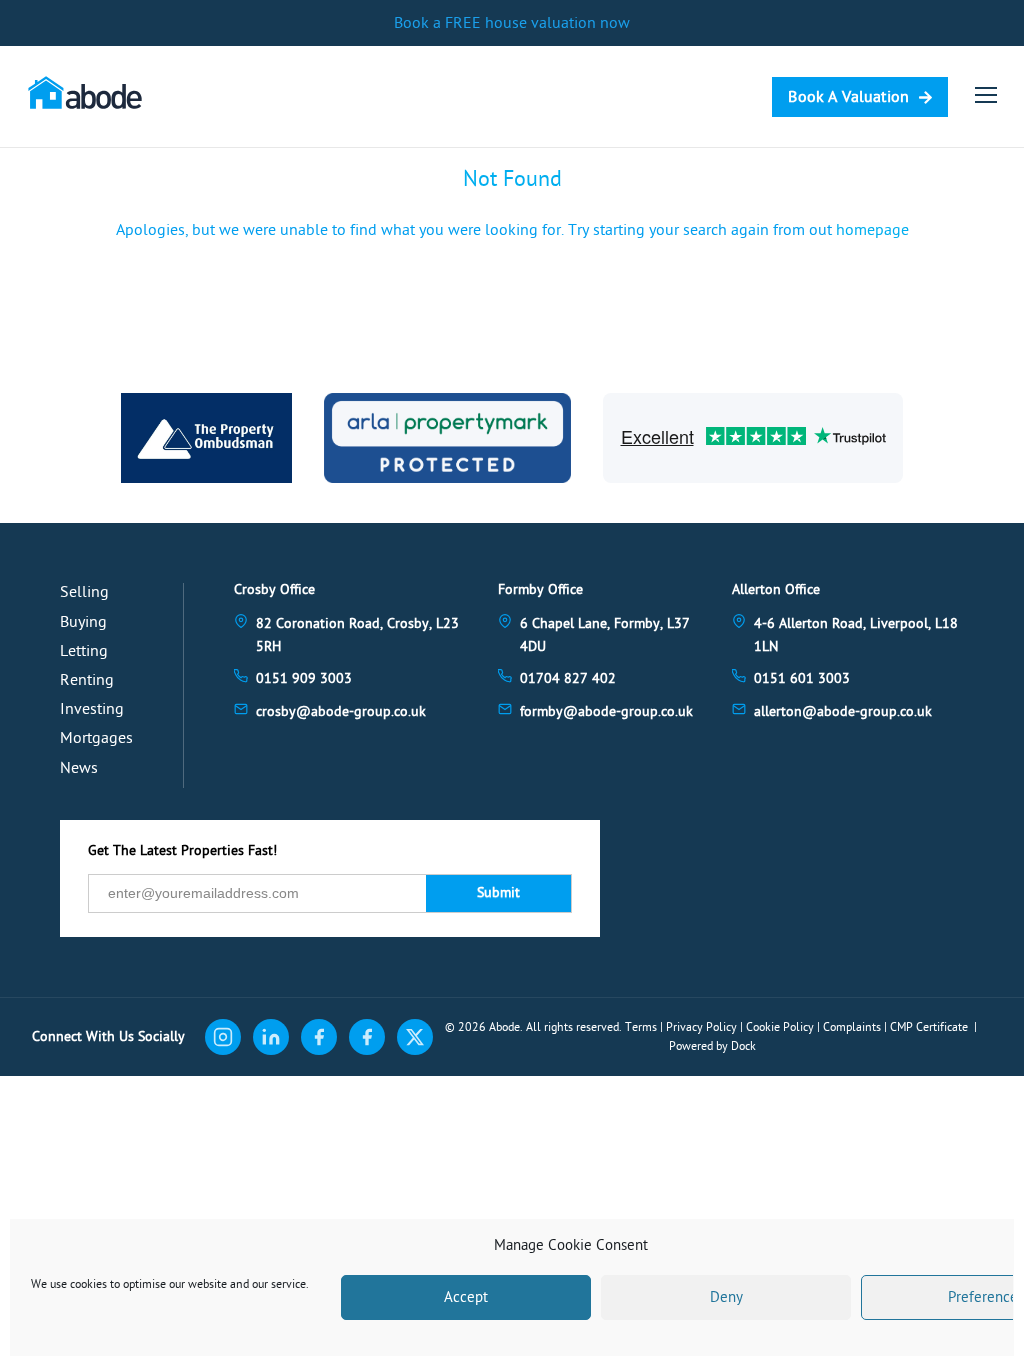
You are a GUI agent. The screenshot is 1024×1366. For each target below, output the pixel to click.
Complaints (852, 1027)
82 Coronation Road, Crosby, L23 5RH (357, 634)
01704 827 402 (568, 678)
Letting (84, 651)
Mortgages (96, 738)
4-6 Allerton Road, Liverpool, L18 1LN (856, 634)
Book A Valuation (848, 97)
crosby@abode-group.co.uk (341, 711)
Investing (92, 709)
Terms (641, 1027)
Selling (84, 592)
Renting (87, 680)
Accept (466, 1297)
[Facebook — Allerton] (367, 1037)
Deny (726, 1297)
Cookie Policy (780, 1027)
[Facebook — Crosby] (319, 1037)
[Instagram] (223, 1037)
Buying (83, 622)
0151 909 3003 (304, 678)
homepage (872, 230)
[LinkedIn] (271, 1037)
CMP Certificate (929, 1027)
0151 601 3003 (802, 678)
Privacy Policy (701, 1027)
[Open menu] (986, 95)
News (79, 768)
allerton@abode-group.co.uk (843, 711)
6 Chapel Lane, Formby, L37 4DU (605, 634)
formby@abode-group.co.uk (606, 711)
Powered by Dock (712, 1046)
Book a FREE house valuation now (512, 23)
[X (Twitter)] (415, 1037)
